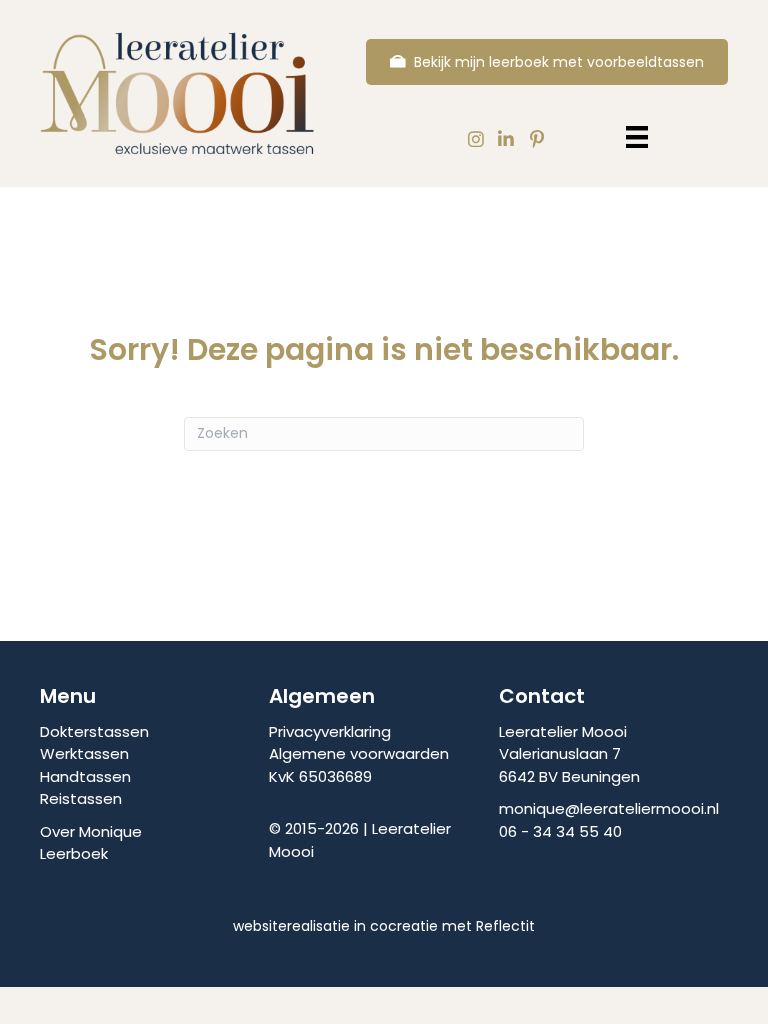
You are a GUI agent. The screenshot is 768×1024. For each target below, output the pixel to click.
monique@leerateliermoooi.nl (609, 808)
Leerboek (74, 853)
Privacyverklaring (330, 731)
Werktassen (84, 753)
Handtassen (85, 776)
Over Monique (91, 831)
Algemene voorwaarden (359, 753)
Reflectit (505, 926)
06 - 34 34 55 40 (560, 831)
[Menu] (637, 137)
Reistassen (81, 798)
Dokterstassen (94, 731)
